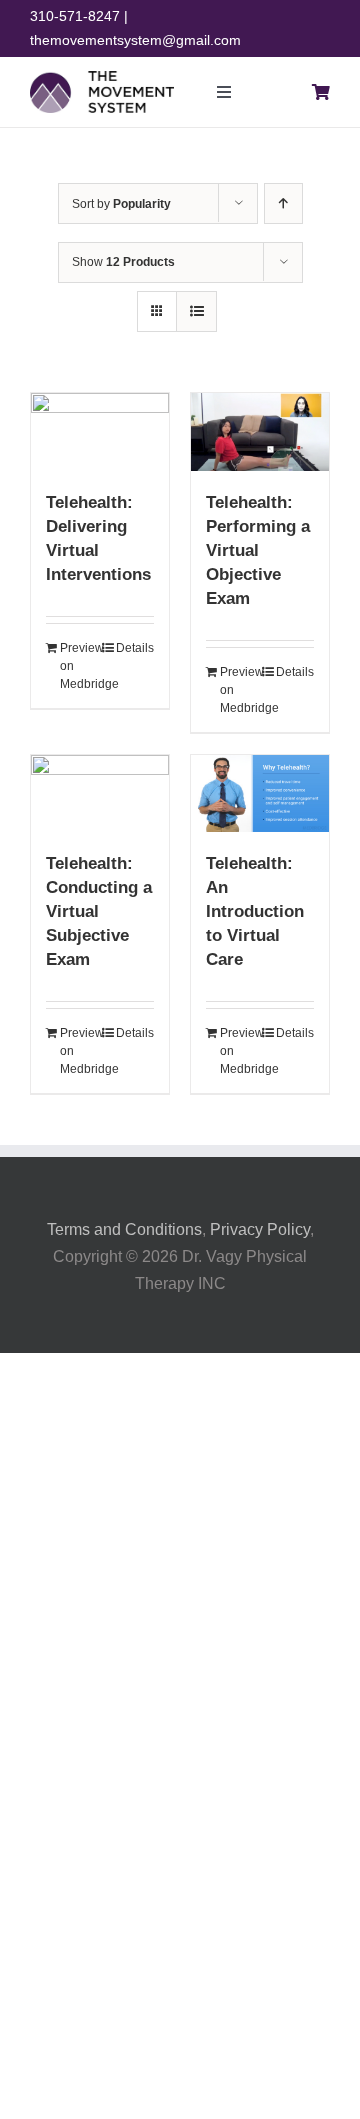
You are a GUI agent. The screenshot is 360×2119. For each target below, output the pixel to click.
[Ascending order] (283, 203)
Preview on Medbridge (79, 666)
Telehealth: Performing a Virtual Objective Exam (258, 550)
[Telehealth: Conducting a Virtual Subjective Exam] (100, 794)
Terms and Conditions (124, 1229)
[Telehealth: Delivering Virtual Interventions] (100, 432)
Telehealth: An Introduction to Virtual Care (255, 911)
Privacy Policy (260, 1229)
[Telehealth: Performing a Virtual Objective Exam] (260, 432)
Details (135, 648)
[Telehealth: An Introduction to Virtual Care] (260, 794)
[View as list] (196, 311)
